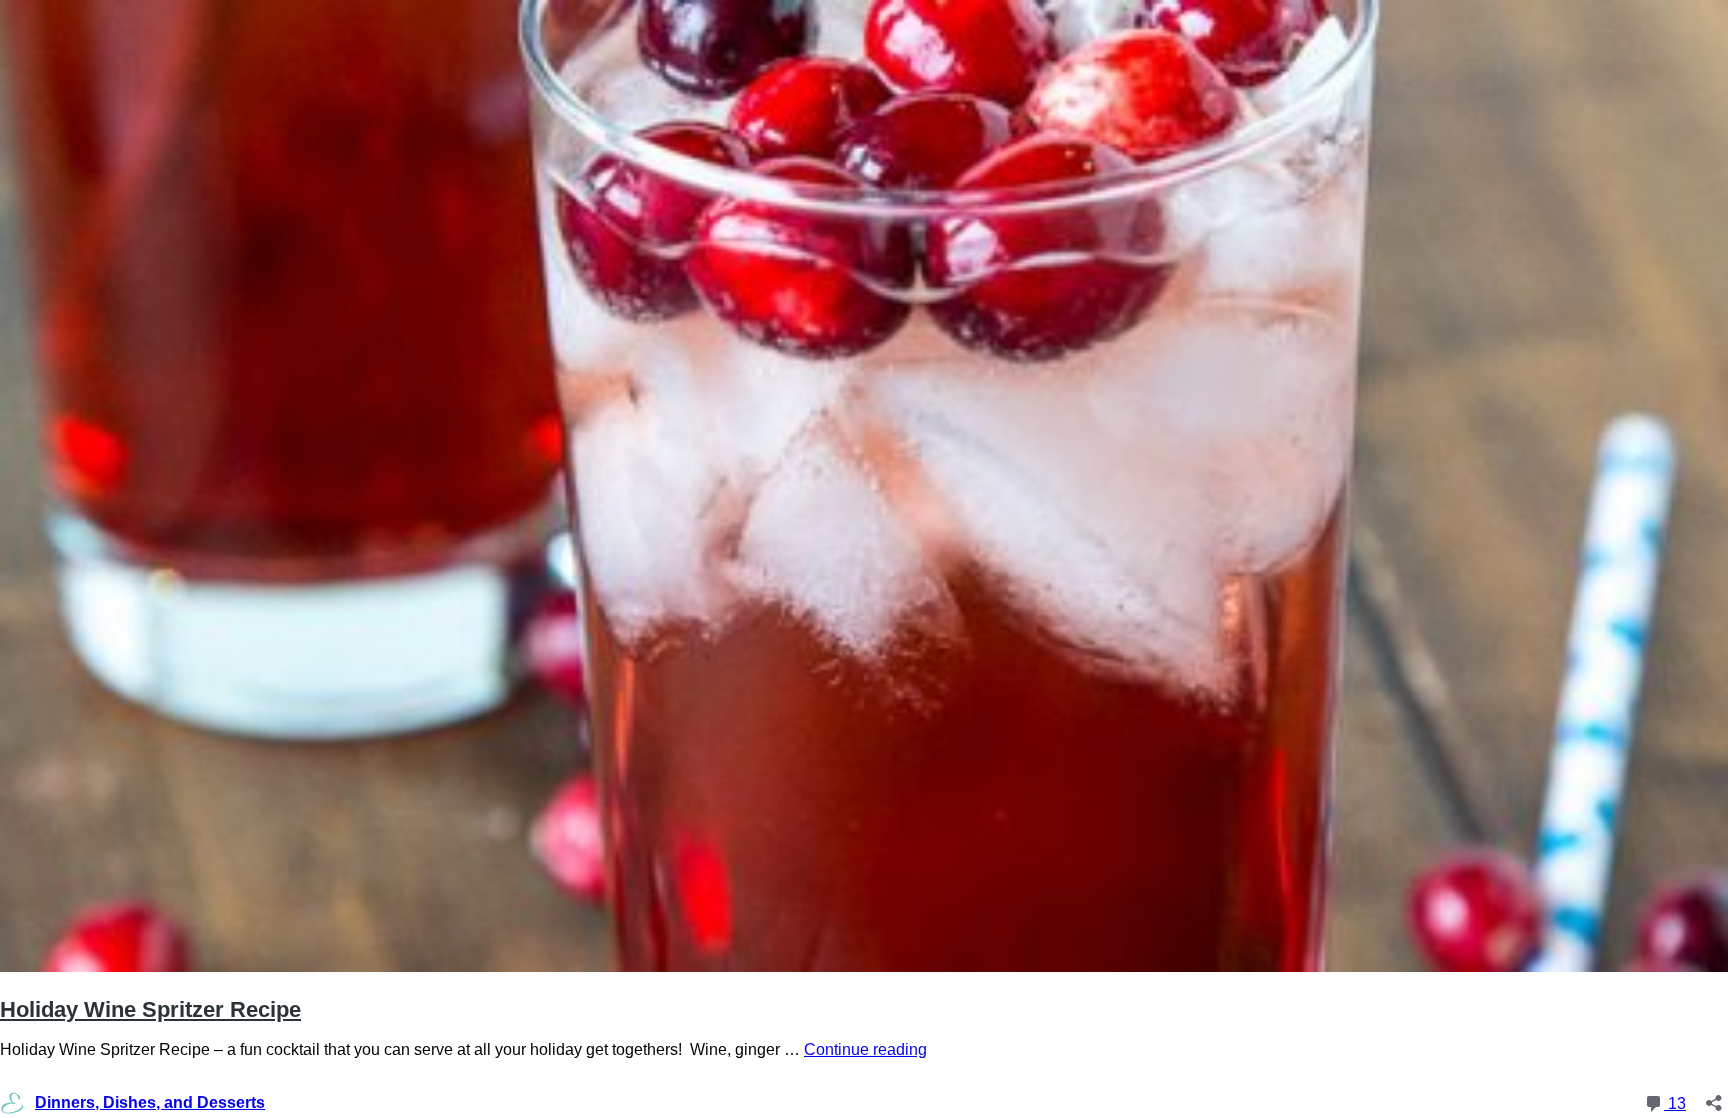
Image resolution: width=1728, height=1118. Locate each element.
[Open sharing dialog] (1714, 1096)
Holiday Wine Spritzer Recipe (150, 1009)
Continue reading (865, 1049)
